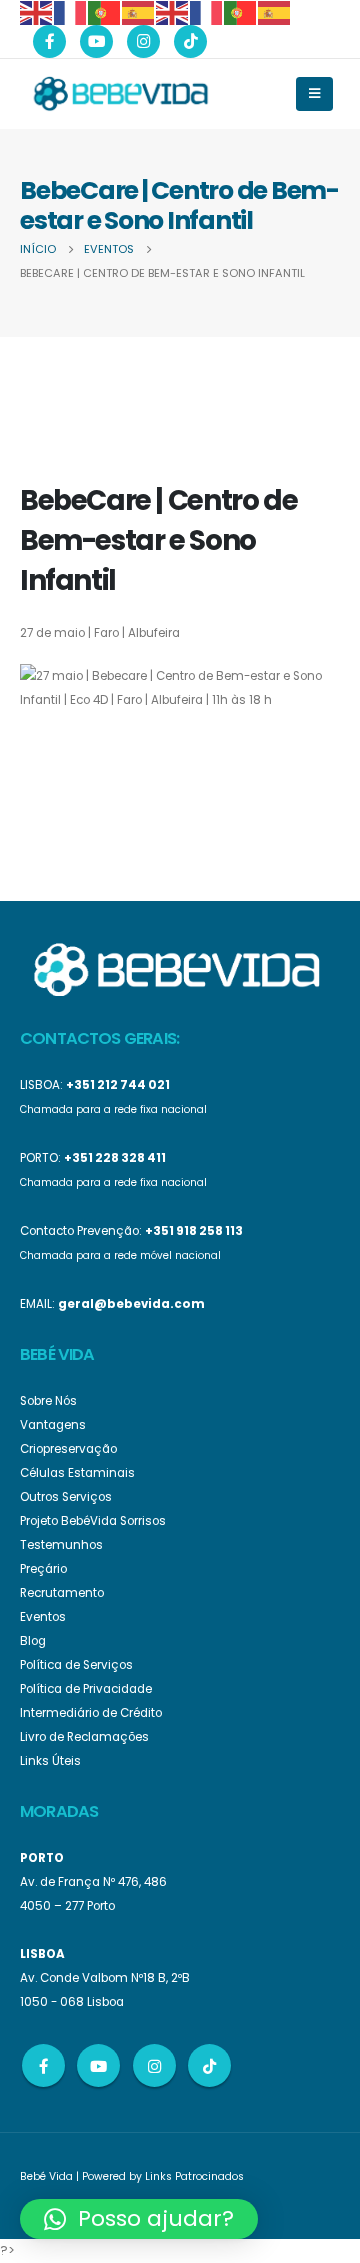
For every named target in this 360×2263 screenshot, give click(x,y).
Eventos (43, 1617)
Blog (33, 1641)
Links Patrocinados (194, 2176)
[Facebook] (49, 41)
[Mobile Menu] (314, 94)
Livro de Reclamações (84, 1737)
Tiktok (209, 2065)
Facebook (43, 2065)
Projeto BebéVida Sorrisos (93, 1521)
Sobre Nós (48, 1401)
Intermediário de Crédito (91, 1713)
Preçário (43, 1569)
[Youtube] (96, 41)
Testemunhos (61, 1545)
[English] (37, 11)
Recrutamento (62, 1593)
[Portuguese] (105, 11)
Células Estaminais (77, 1473)
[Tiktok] (190, 41)
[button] (139, 2219)
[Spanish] (139, 11)
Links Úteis (50, 1761)
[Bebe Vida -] (120, 93)
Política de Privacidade (86, 1689)
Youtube (98, 2065)
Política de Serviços (76, 1665)
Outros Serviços (66, 1497)
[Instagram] (143, 41)
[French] (71, 11)
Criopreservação (68, 1449)
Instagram (154, 2065)
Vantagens (53, 1425)
